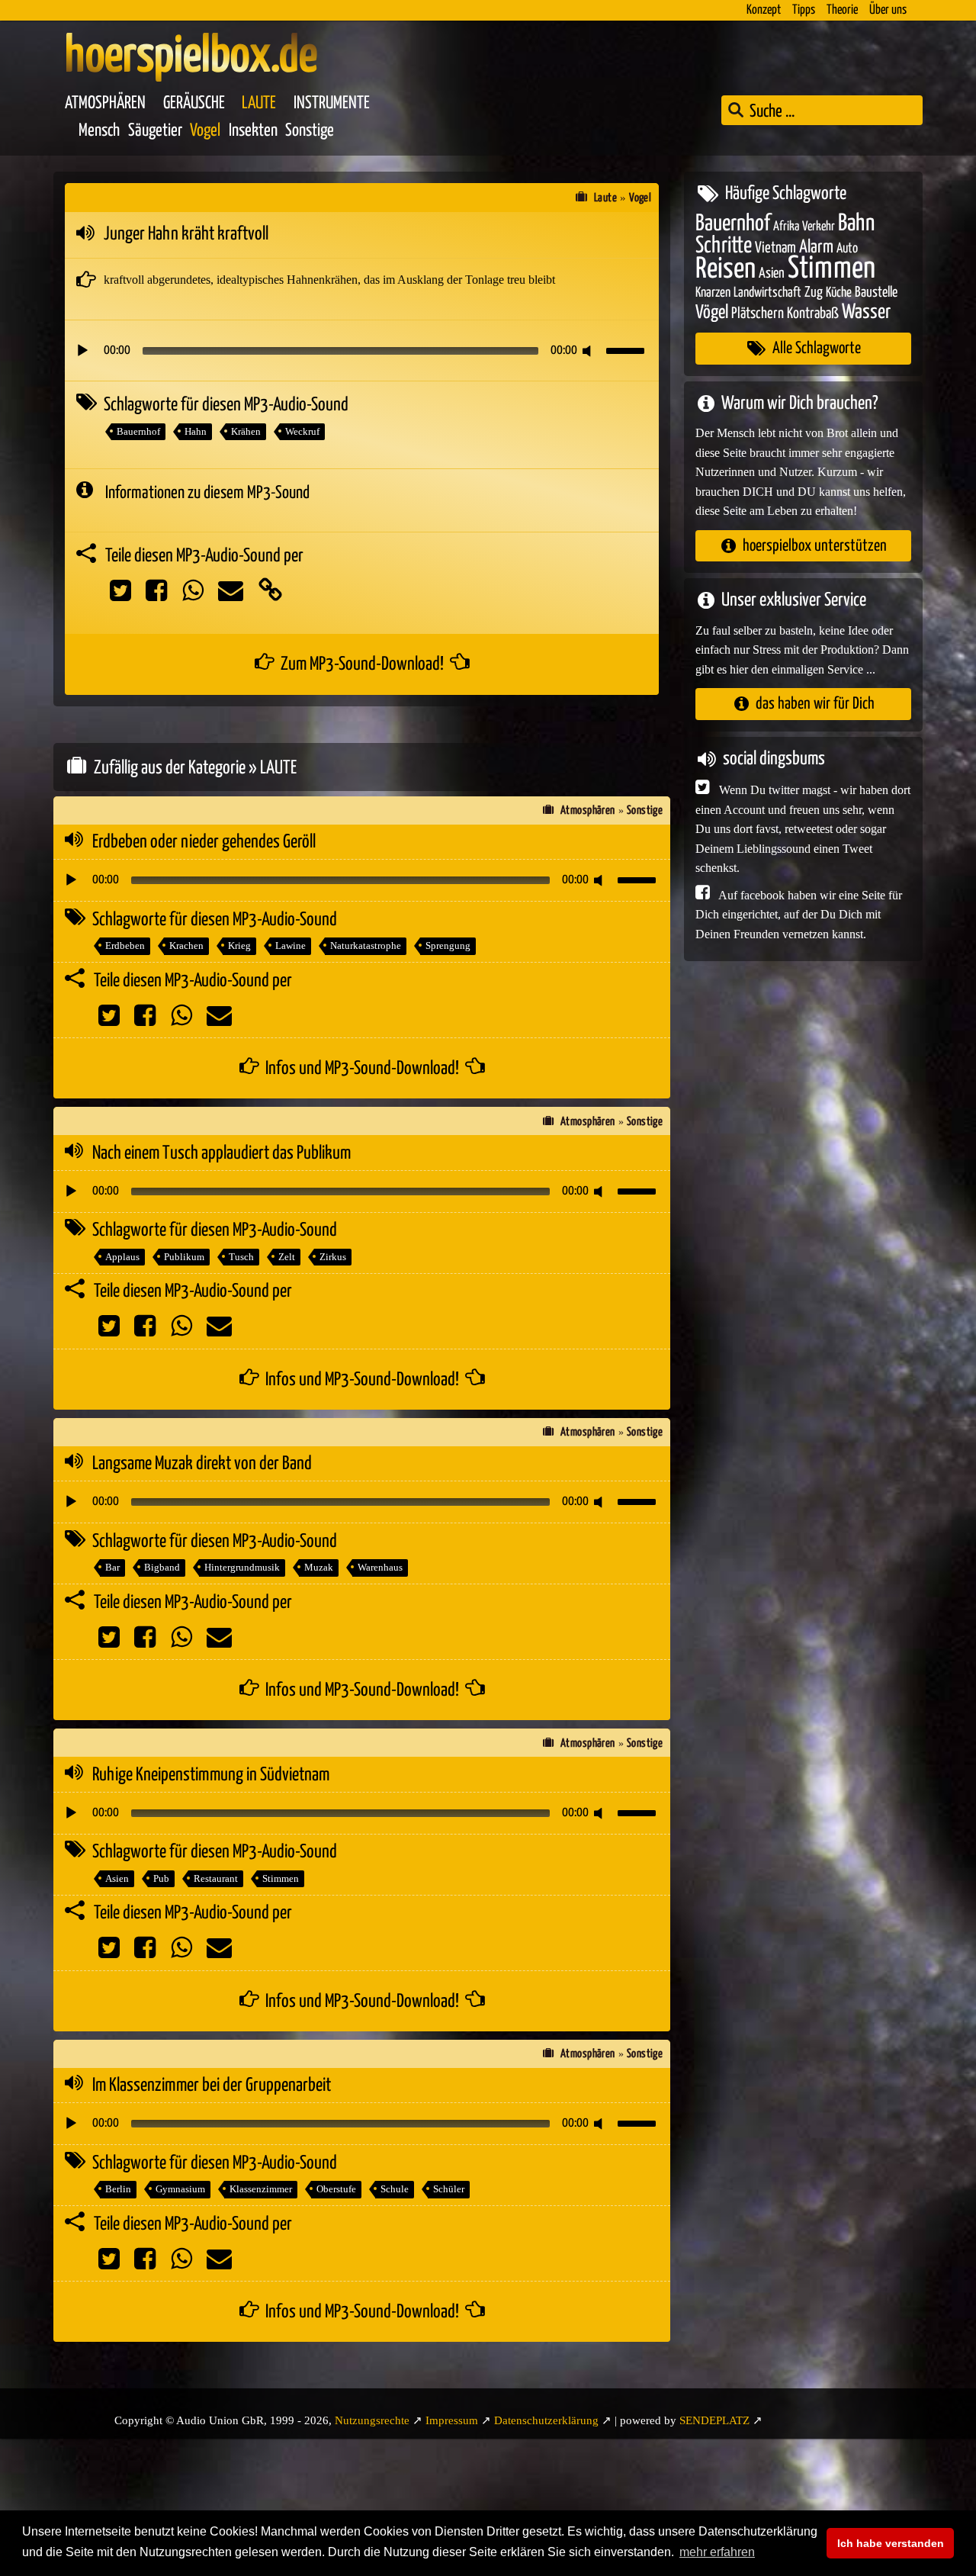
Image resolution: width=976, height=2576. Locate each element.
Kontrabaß (813, 313)
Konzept (764, 10)
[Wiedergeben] (82, 351)
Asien (117, 1878)
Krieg (239, 945)
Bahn (856, 223)
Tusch (241, 1257)
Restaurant (216, 1878)
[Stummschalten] (589, 351)
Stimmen (281, 1878)
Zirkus (333, 1257)
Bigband (162, 1567)
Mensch (99, 131)
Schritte (724, 246)
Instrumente (332, 103)
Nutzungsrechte (372, 2420)
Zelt (287, 1257)
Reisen (726, 269)
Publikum (184, 1257)
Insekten (253, 131)
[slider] (628, 349)
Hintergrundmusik (242, 1567)
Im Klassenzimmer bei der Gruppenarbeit (212, 2086)
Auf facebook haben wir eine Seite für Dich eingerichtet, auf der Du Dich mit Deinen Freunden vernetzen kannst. (799, 914)
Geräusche (194, 103)
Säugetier (155, 131)
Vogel (205, 131)
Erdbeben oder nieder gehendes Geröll (204, 842)
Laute (259, 103)
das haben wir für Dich (815, 704)
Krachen (186, 945)
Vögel (712, 312)
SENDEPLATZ (714, 2420)
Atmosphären (105, 103)
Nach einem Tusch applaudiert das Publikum (222, 1153)
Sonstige (310, 131)
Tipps (804, 10)
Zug (814, 293)
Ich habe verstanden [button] (891, 2543)
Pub (161, 1878)
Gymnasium (180, 2189)
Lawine (291, 945)
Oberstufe (336, 2189)
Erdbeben (125, 945)
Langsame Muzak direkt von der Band (202, 1464)
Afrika (786, 226)
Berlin (118, 2189)
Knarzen (713, 293)
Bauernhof (138, 431)
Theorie (842, 10)
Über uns (888, 10)
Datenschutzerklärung (546, 2420)
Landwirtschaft (767, 293)
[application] (362, 351)
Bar (112, 1567)
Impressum (452, 2420)
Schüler (449, 2189)
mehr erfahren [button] (717, 2552)
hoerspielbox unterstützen (815, 545)
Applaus (122, 1257)
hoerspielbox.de (191, 57)
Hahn (196, 431)
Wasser (866, 312)
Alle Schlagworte (817, 348)
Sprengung (448, 945)
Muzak (319, 1567)
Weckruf (302, 431)
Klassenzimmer (261, 2189)
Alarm (816, 248)
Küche (839, 293)
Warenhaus (380, 1567)
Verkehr (819, 226)
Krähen (246, 431)
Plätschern (758, 313)
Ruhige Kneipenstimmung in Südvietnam (211, 1775)
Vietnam (775, 248)
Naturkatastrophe (366, 945)
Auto (847, 249)
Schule (395, 2189)
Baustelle (876, 293)
